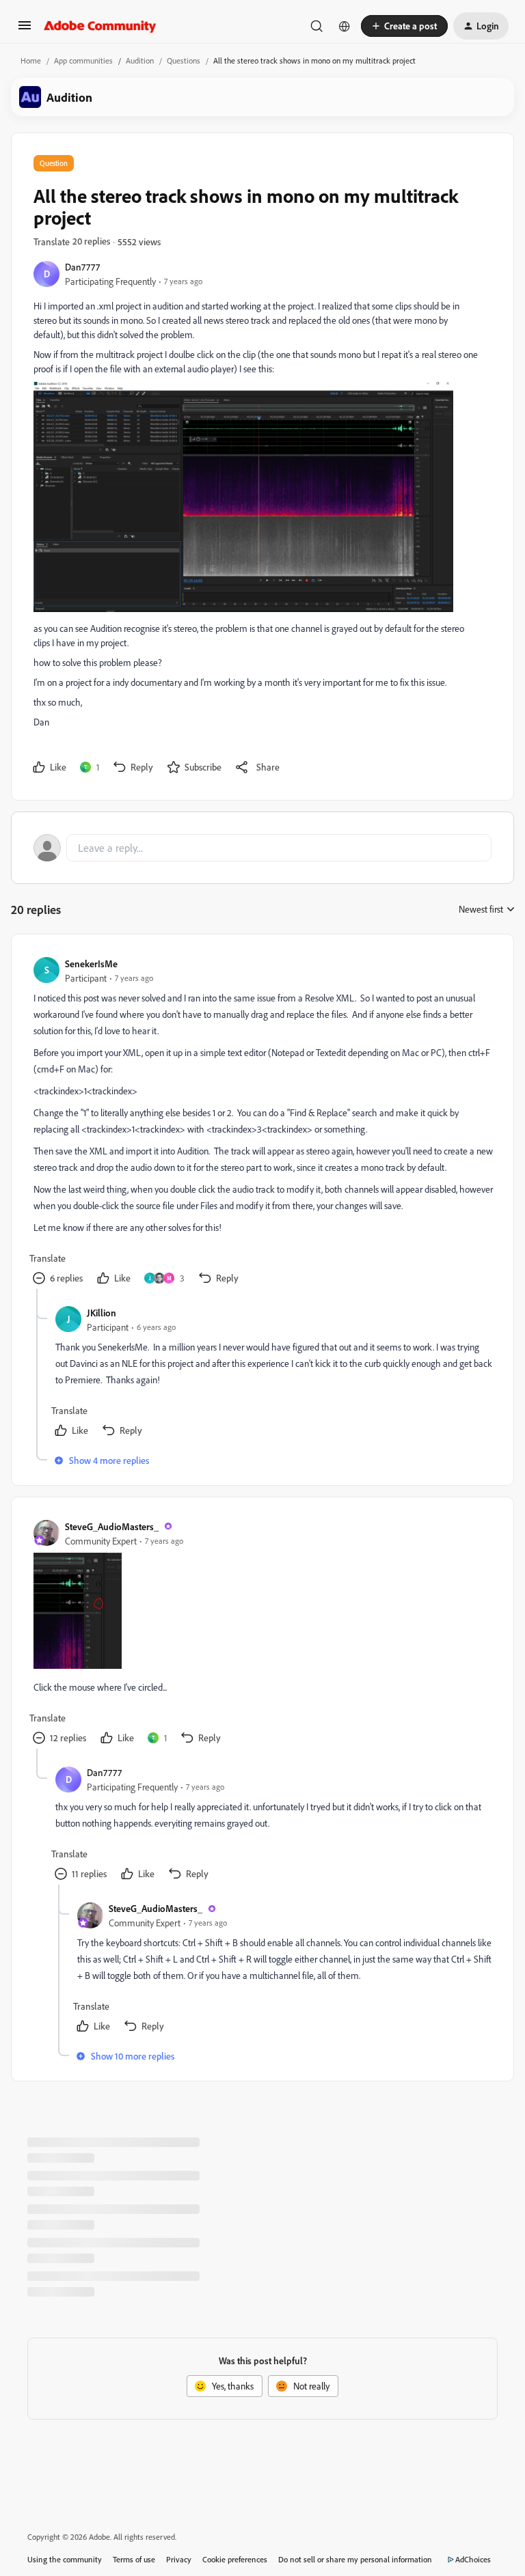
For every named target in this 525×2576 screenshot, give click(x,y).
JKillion (102, 1313)
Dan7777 (82, 267)
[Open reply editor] (262, 848)
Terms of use (134, 2559)
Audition (140, 60)
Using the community (65, 2559)
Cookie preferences (235, 2559)
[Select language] (345, 26)
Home (31, 60)
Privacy (179, 2559)
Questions (184, 60)
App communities (83, 60)
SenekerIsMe (91, 964)
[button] (25, 30)
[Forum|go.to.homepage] (100, 26)
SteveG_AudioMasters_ (112, 1526)
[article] (262, 1123)
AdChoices (473, 2559)
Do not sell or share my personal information (355, 2559)
